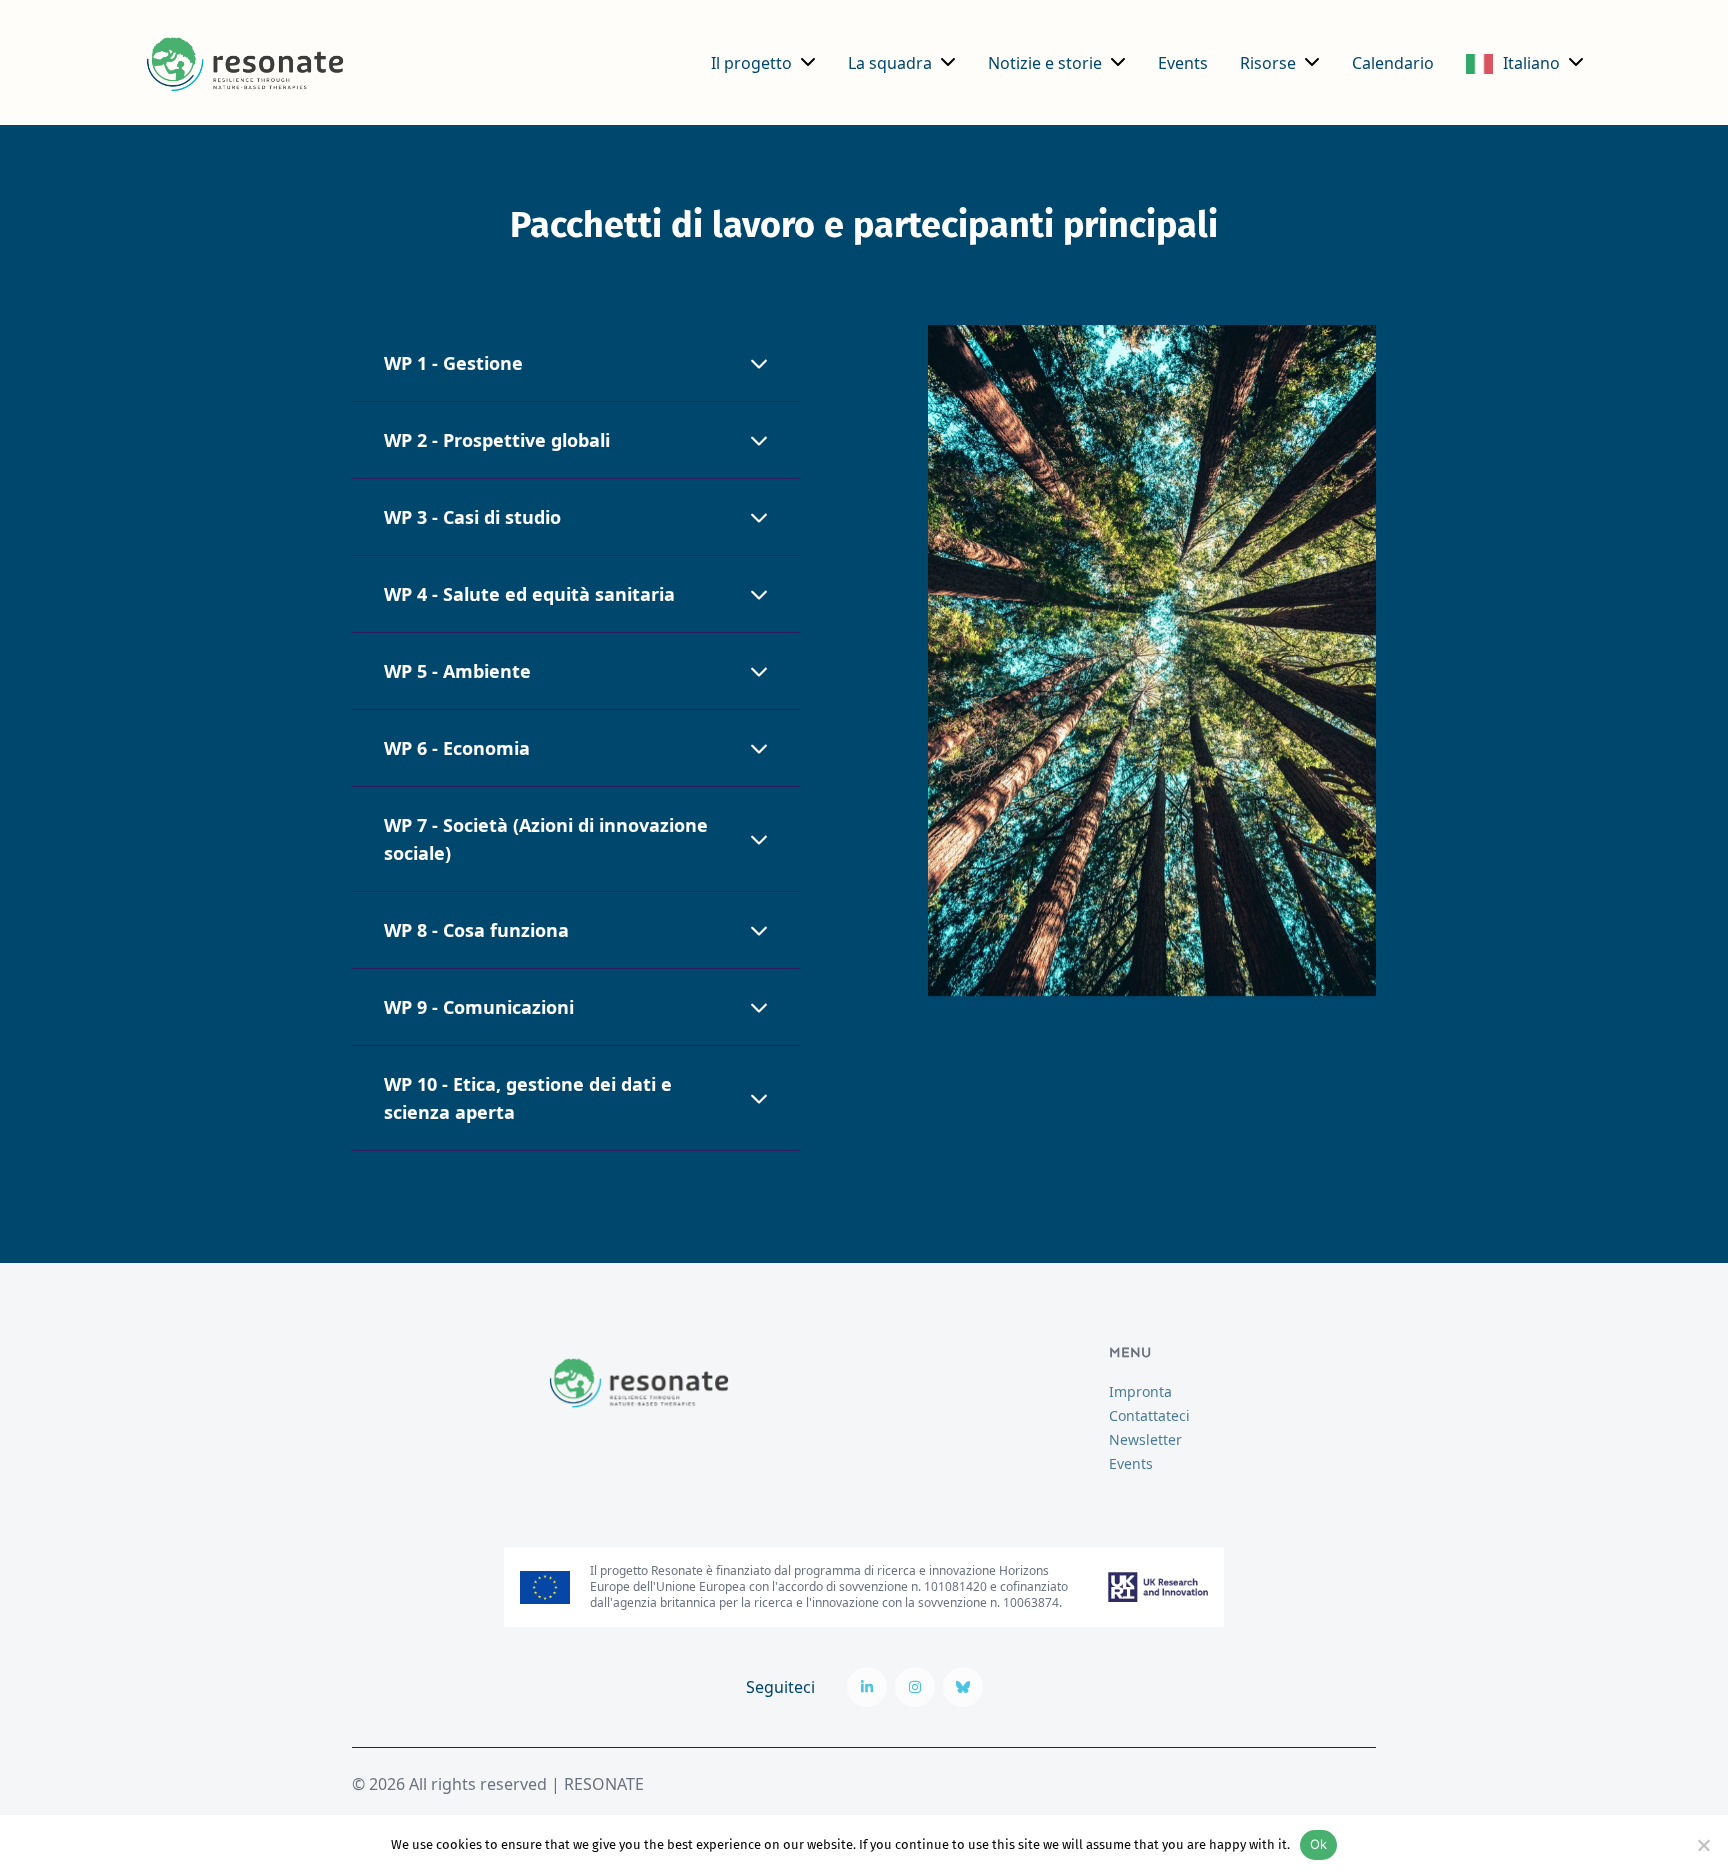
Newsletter (1145, 1439)
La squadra (890, 63)
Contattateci (1149, 1415)
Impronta (1140, 1391)
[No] (1703, 1845)
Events (1183, 63)
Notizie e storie (1045, 63)
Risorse (1268, 63)
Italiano (1531, 63)
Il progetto (751, 63)
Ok (1319, 1844)
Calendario (1393, 63)
